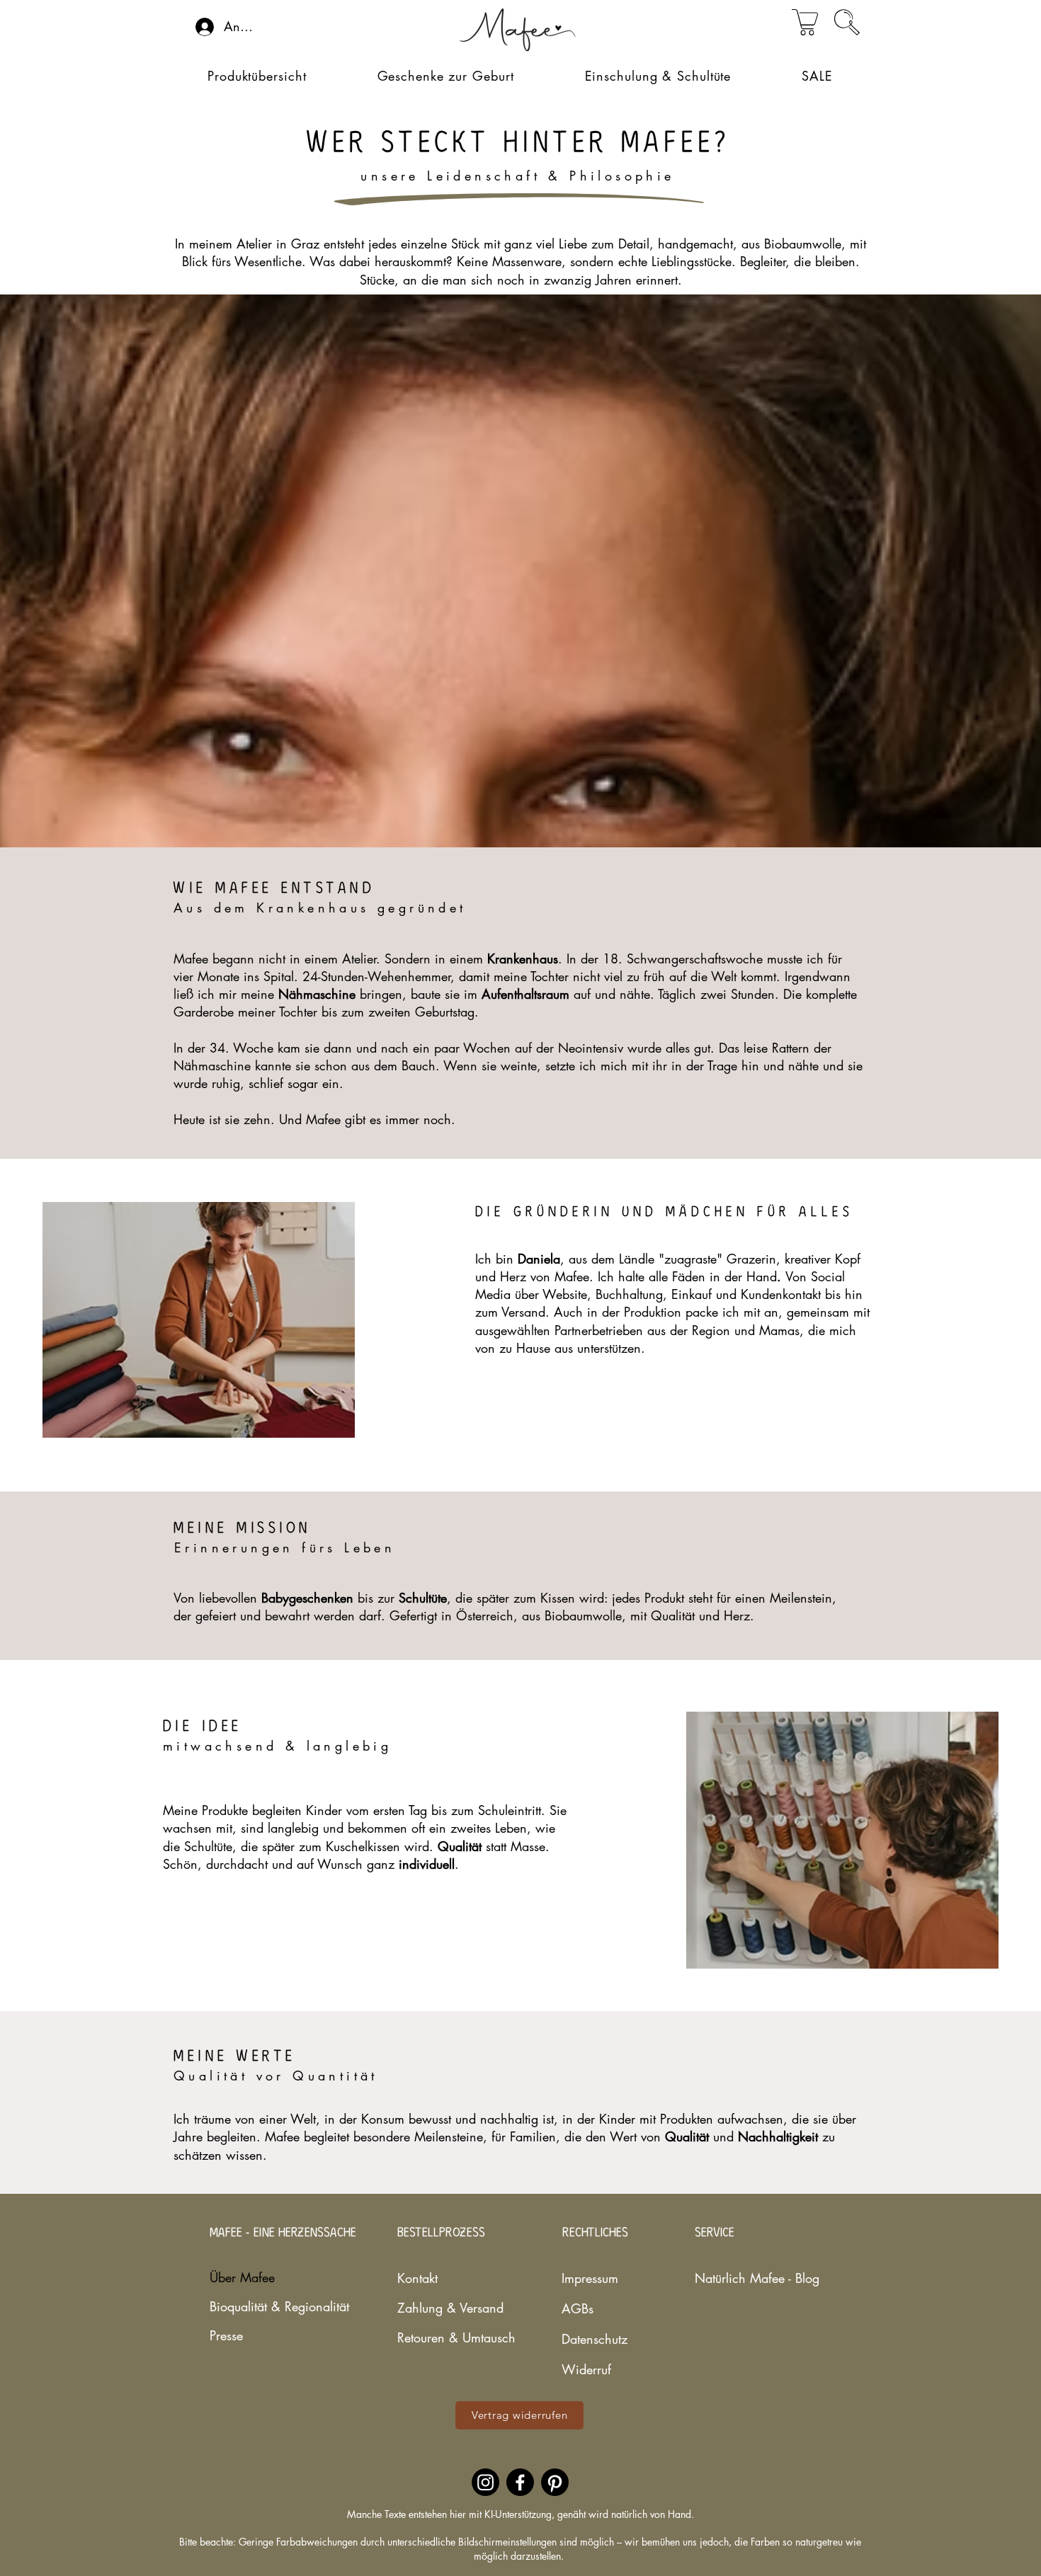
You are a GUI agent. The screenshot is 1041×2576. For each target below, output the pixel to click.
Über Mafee (242, 2277)
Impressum (590, 2278)
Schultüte (423, 1598)
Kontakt (417, 2278)
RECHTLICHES (595, 2233)
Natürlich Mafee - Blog (736, 2278)
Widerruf (586, 2369)
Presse (226, 2335)
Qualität (689, 2136)
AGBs (578, 2308)
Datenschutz (595, 2339)
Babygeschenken (309, 1598)
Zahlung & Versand (447, 2308)
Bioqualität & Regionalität (251, 2306)
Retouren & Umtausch (447, 2337)
